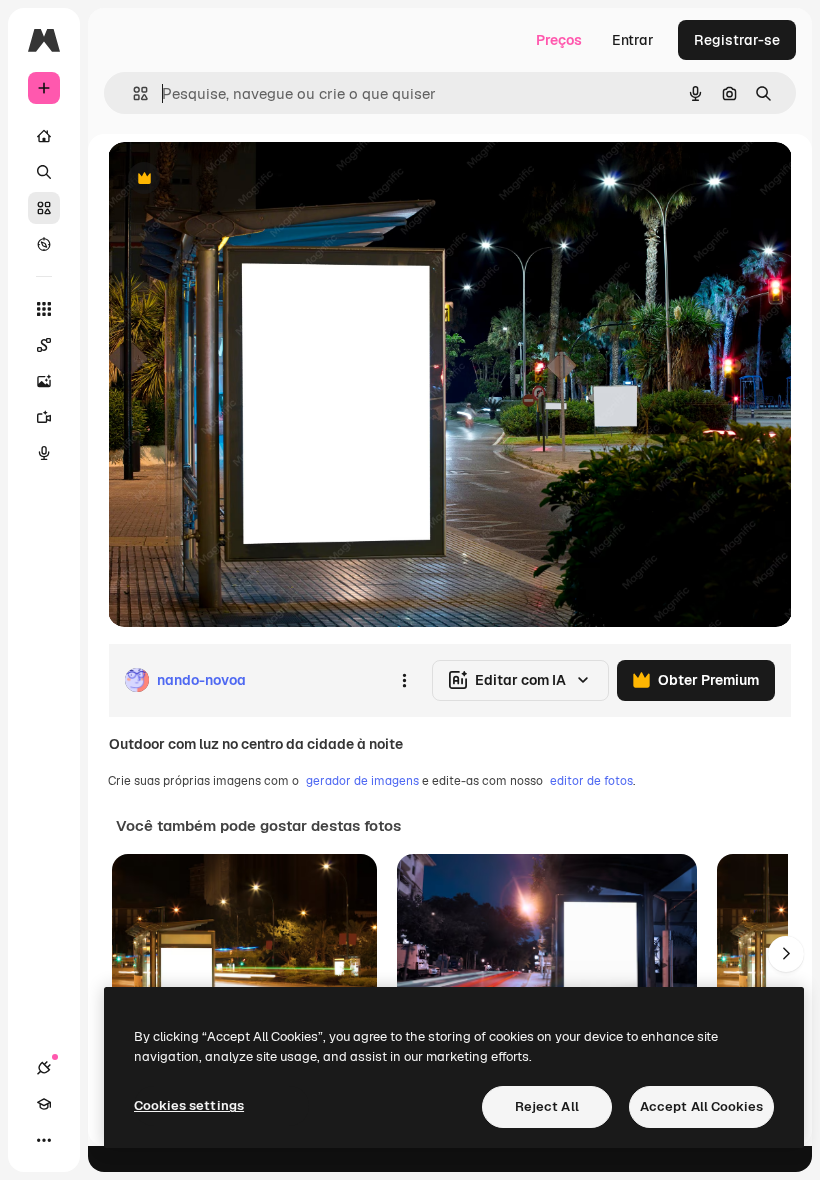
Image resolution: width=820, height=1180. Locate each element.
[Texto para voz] (44, 453)
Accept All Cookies (701, 1106)
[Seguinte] (786, 954)
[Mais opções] (404, 680)
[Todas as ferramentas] (44, 309)
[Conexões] (44, 1068)
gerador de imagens (362, 781)
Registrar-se (737, 40)
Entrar (633, 40)
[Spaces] (44, 345)
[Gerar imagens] (44, 381)
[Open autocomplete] (132, 93)
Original (236, 179)
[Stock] (44, 208)
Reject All (547, 1106)
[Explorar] (44, 244)
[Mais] (44, 1140)
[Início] (44, 136)
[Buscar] (44, 172)
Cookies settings (189, 1105)
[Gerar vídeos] (44, 417)
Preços (559, 40)
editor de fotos (591, 781)
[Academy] (44, 1104)
